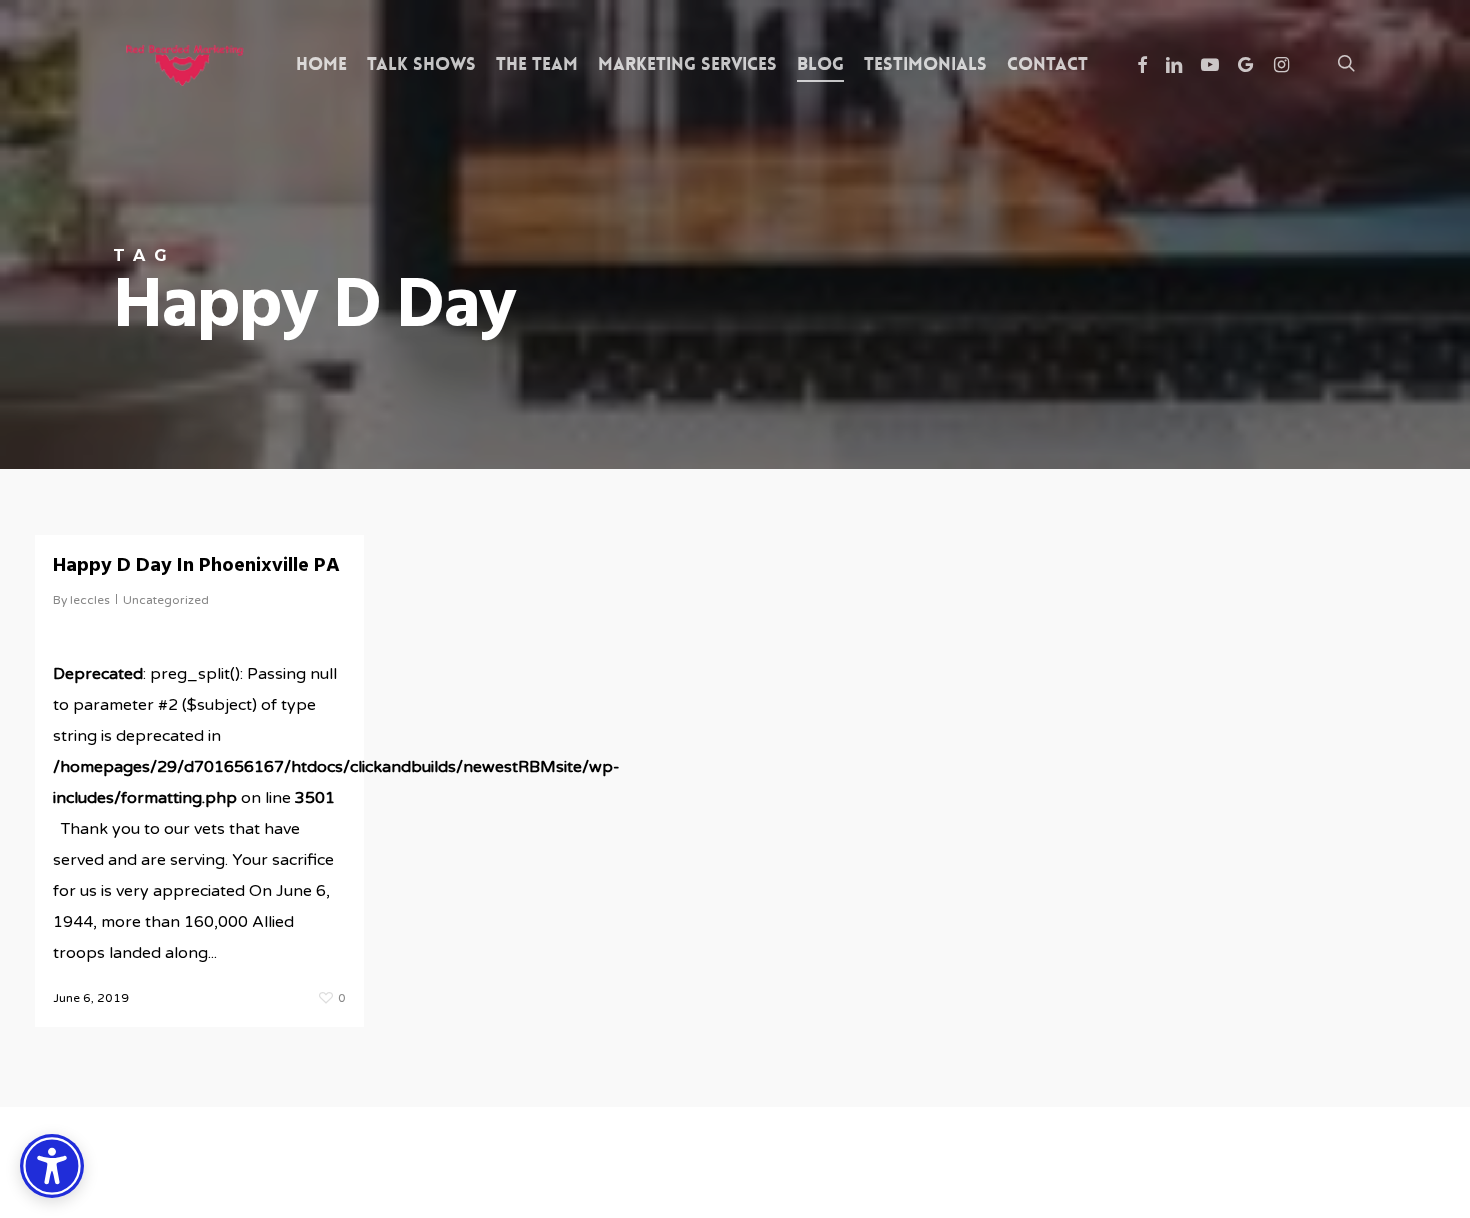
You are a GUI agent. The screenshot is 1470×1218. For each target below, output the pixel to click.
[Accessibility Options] (52, 1166)
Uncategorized (166, 600)
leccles (90, 600)
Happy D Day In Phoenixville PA (196, 566)
